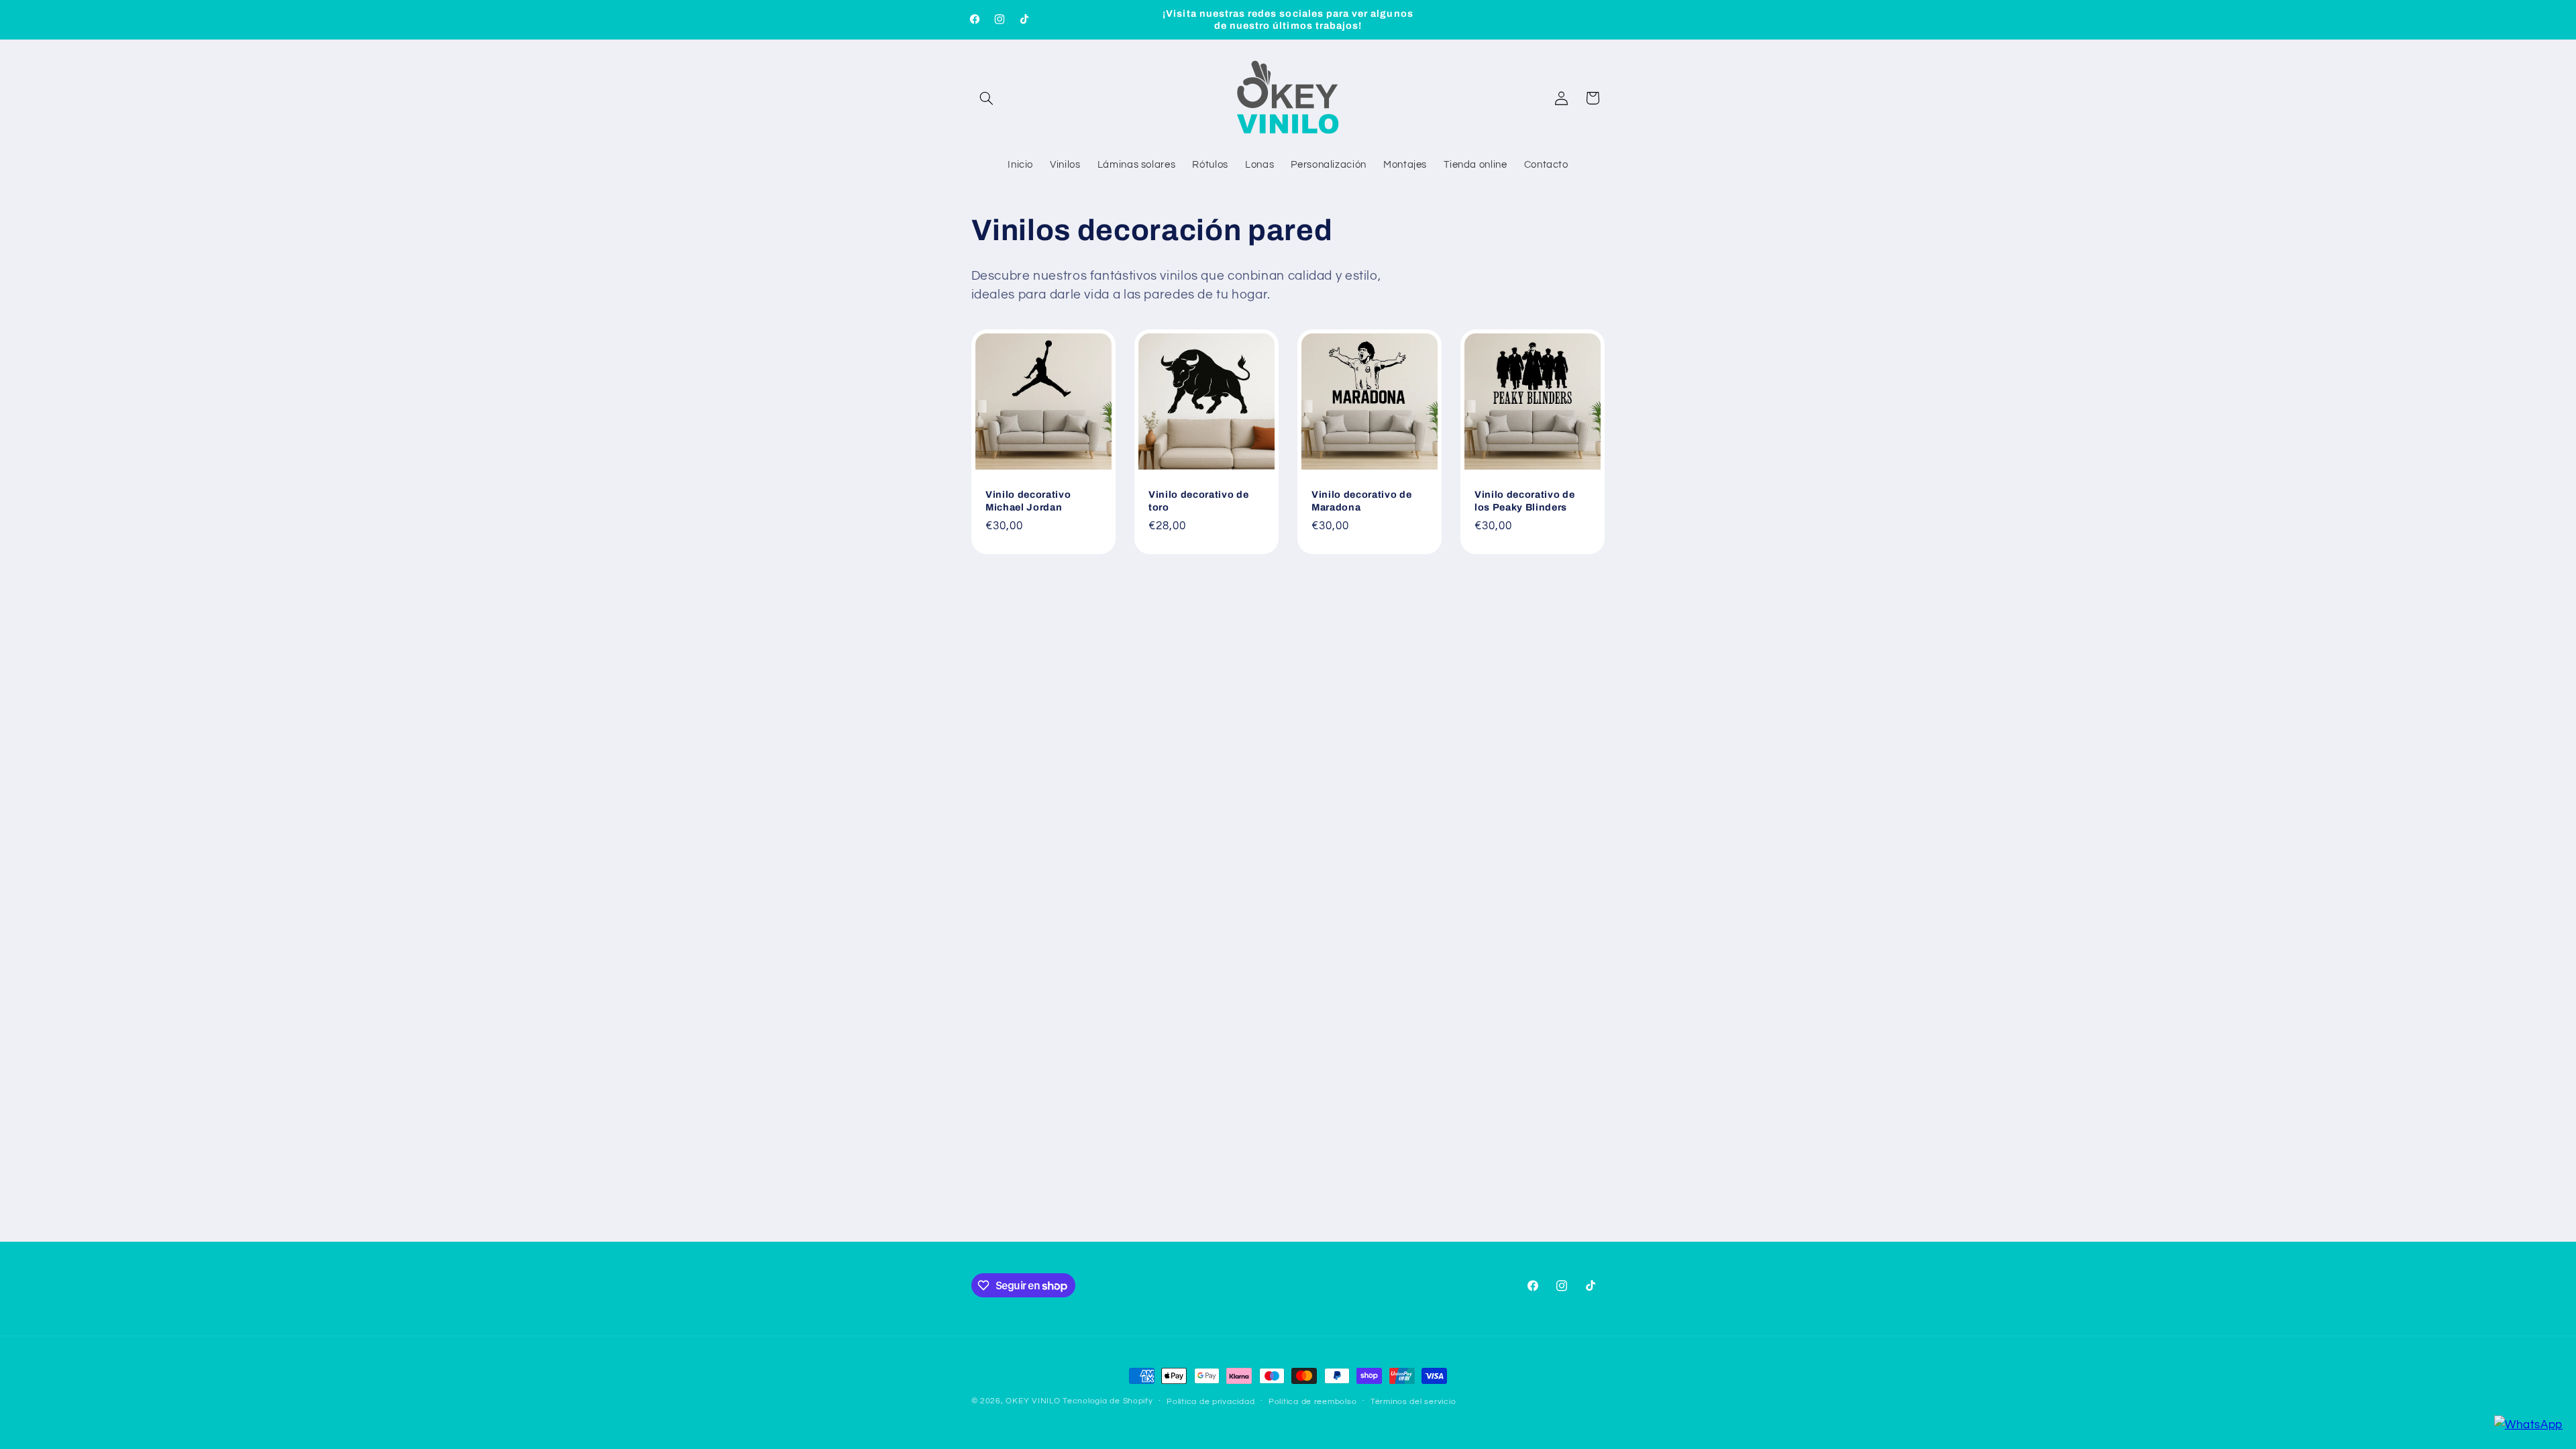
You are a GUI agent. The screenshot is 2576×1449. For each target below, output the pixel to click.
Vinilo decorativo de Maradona (1361, 501)
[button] (987, 98)
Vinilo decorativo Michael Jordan (1028, 501)
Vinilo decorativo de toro (1198, 501)
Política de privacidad (1211, 1402)
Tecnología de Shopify (1108, 1401)
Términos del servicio (1413, 1402)
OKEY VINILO (1033, 1401)
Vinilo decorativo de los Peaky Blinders (1524, 501)
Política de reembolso (1312, 1402)
